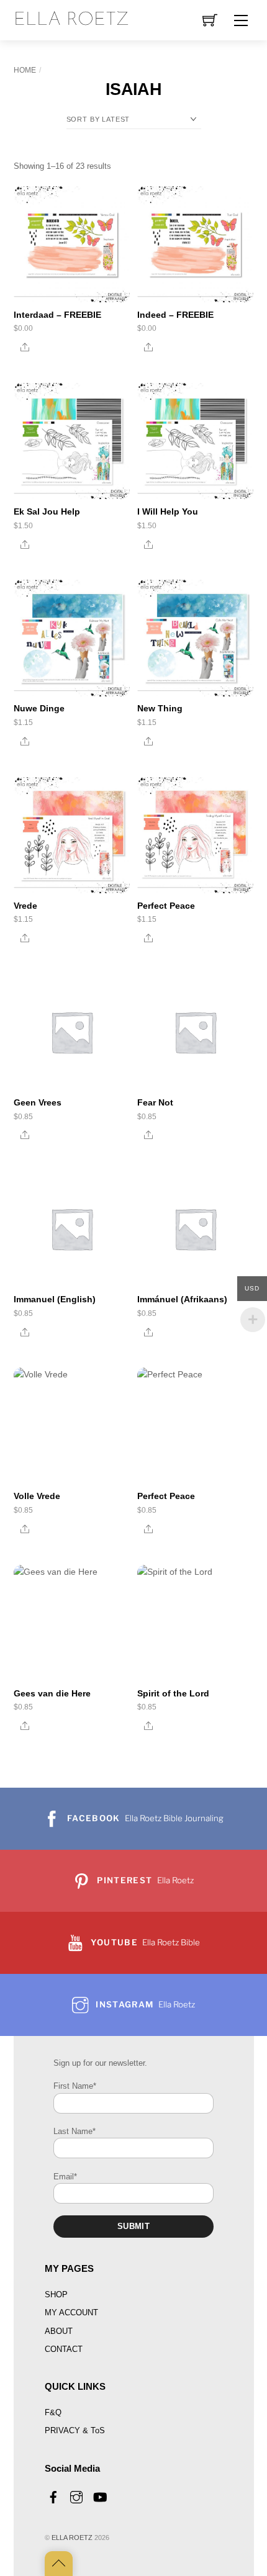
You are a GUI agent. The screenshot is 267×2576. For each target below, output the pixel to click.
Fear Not (155, 1102)
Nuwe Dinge (39, 708)
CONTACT (64, 2349)
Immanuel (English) (55, 1299)
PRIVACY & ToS (75, 2430)
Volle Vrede (37, 1496)
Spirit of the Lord (173, 1693)
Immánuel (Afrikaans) (182, 1299)
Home (25, 70)
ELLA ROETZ (72, 2538)
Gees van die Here (52, 1693)
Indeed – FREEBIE (175, 315)
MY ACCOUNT (71, 2313)
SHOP (56, 2295)
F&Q (53, 2412)
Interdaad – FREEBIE (57, 315)
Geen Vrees (38, 1102)
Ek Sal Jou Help (47, 511)
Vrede (25, 906)
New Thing (160, 708)
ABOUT (59, 2331)
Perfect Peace (166, 906)
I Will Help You (168, 511)
